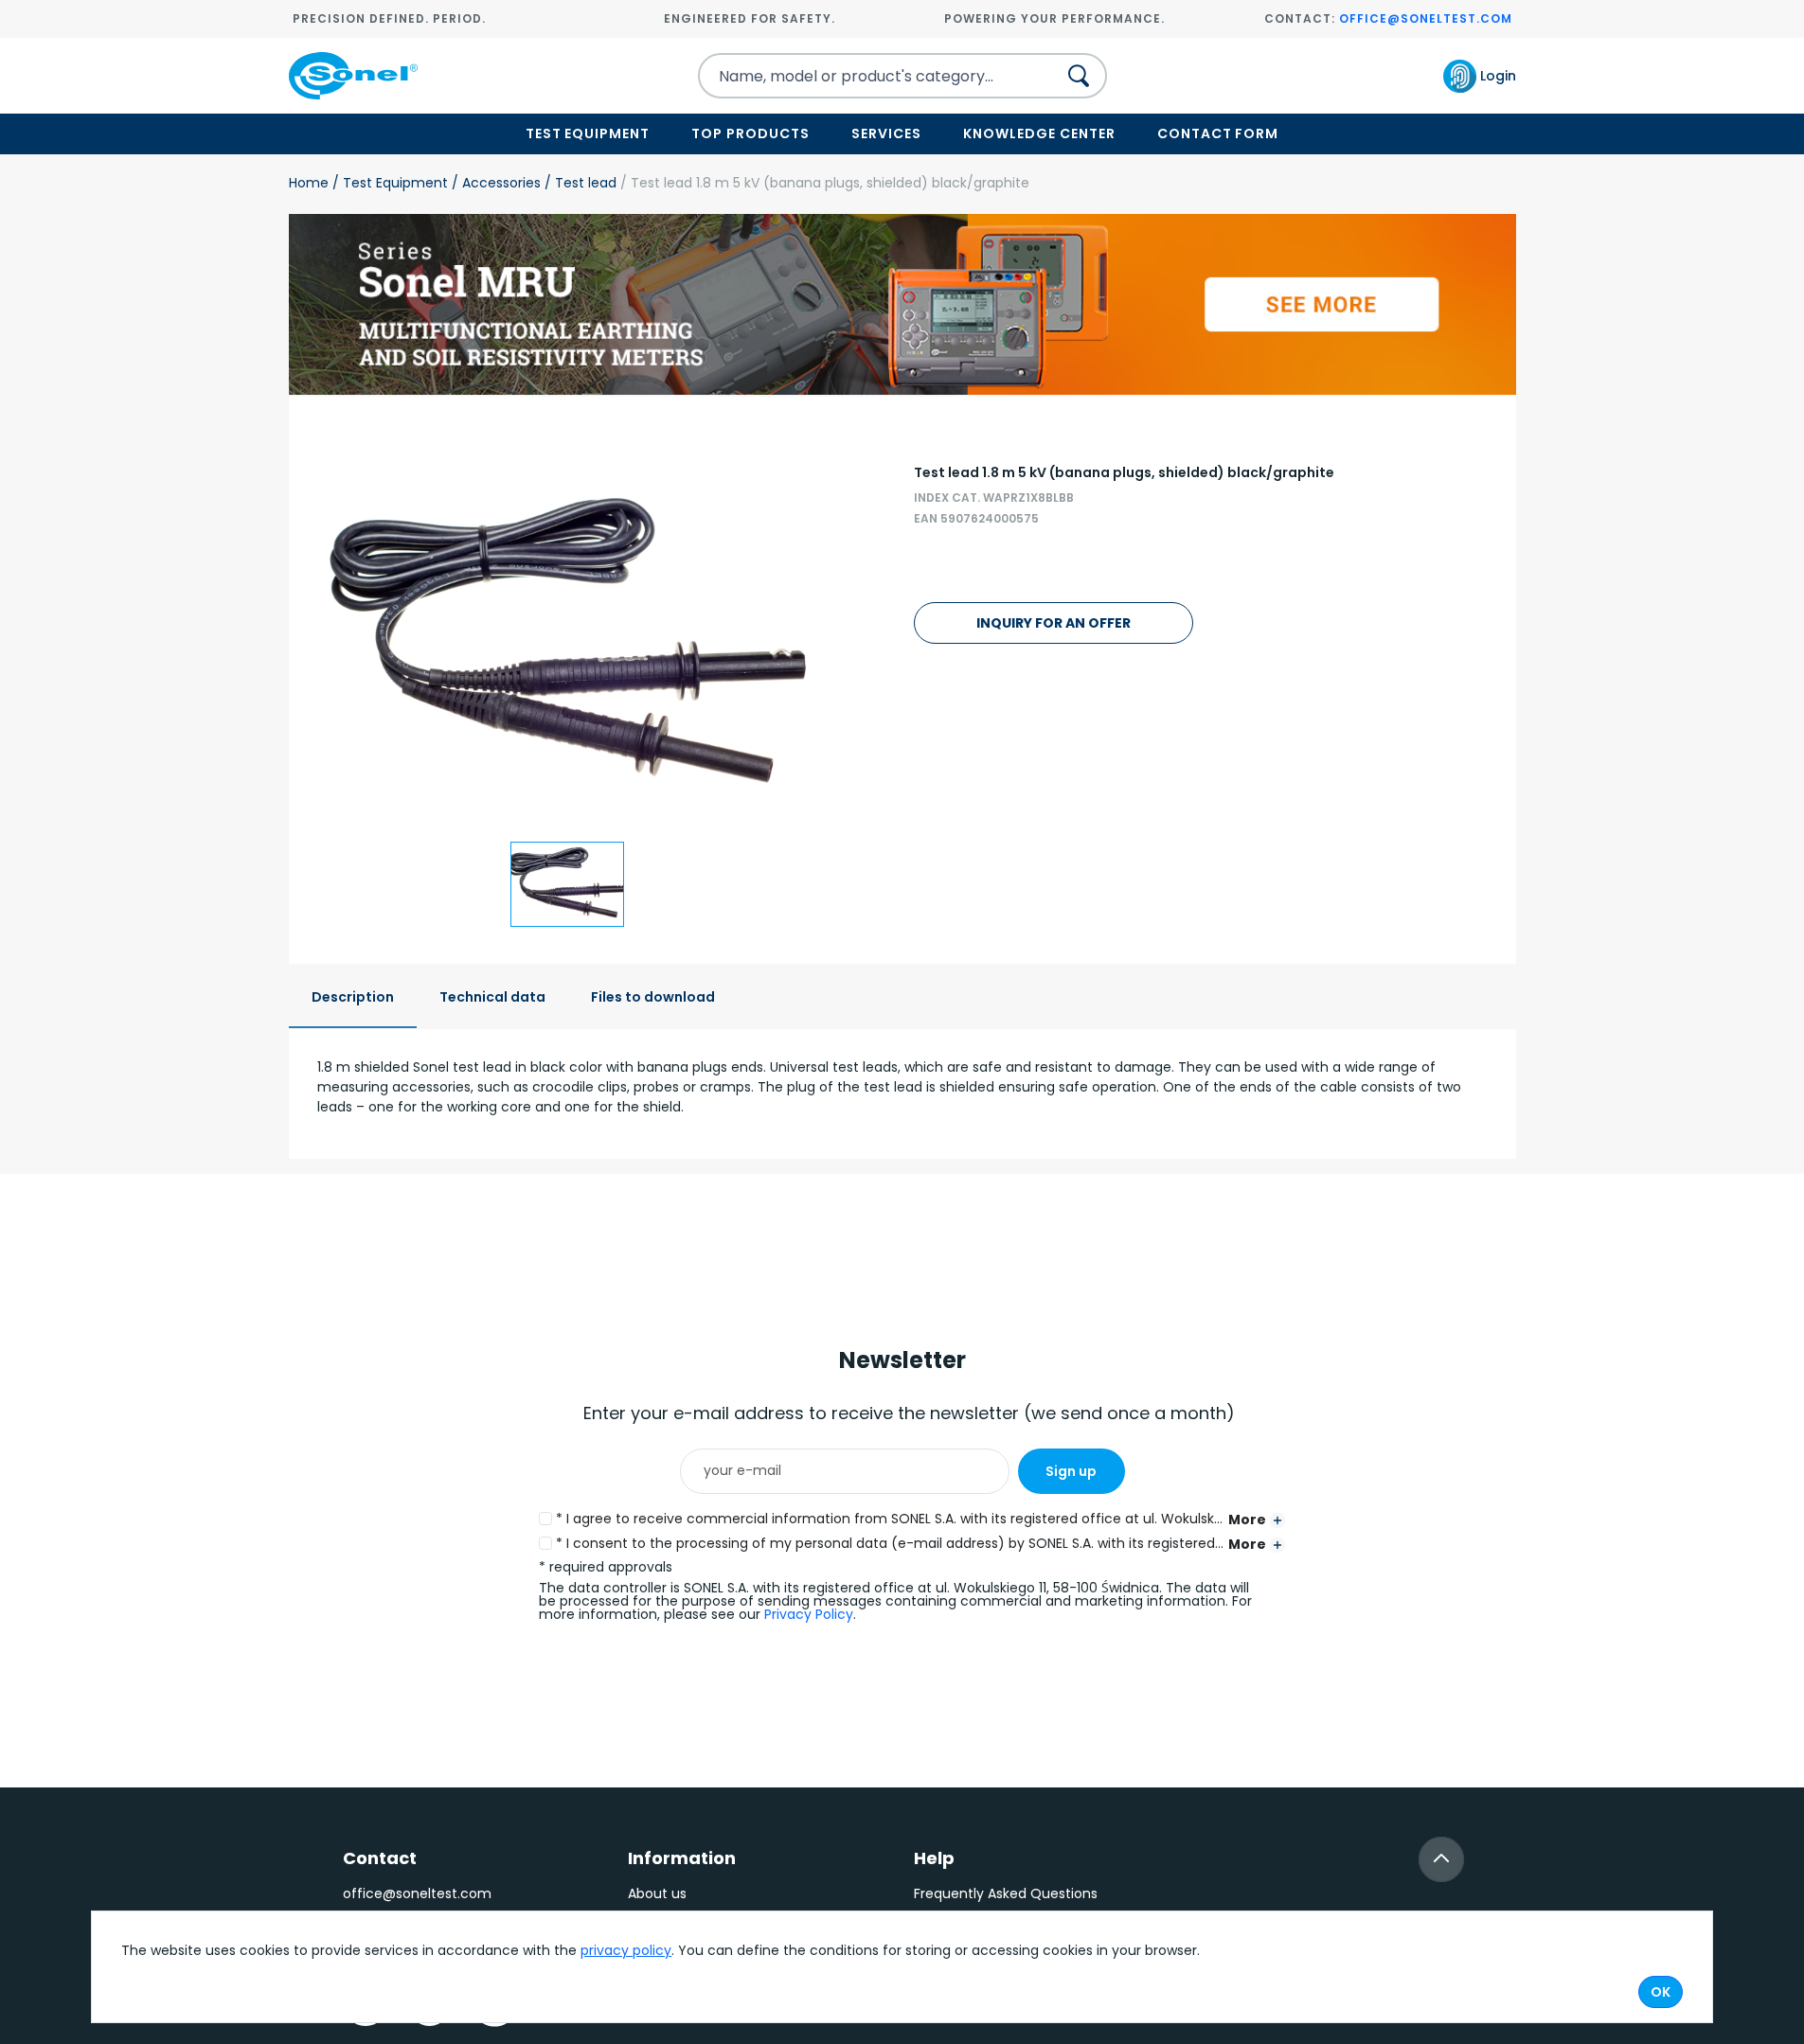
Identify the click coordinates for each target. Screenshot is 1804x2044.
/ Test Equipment (388, 183)
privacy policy (626, 1950)
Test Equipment (588, 133)
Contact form (1218, 133)
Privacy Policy (809, 1614)
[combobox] (861, 76)
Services (886, 133)
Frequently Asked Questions (1006, 1893)
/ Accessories (494, 183)
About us (657, 1893)
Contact (380, 1858)
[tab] (353, 998)
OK (1661, 1992)
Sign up (1071, 1471)
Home (309, 183)
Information (682, 1858)
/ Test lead (579, 183)
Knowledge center (1039, 133)
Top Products (750, 133)
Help (934, 1858)
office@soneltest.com (1426, 18)
